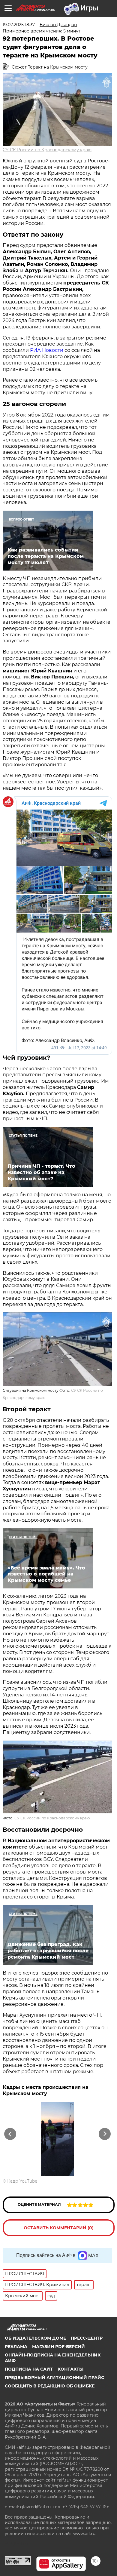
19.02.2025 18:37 (19, 25)
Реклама (16, 2347)
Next (105, 2134)
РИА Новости (47, 350)
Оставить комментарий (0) (59, 2228)
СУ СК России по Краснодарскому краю (47, 150)
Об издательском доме (35, 2338)
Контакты (70, 2369)
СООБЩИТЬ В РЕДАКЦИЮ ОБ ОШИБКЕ (50, 2386)
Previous (9, 2134)
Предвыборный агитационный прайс (54, 2378)
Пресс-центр (87, 2338)
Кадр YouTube (22, 2181)
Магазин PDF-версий (58, 2347)
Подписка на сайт (29, 2369)
